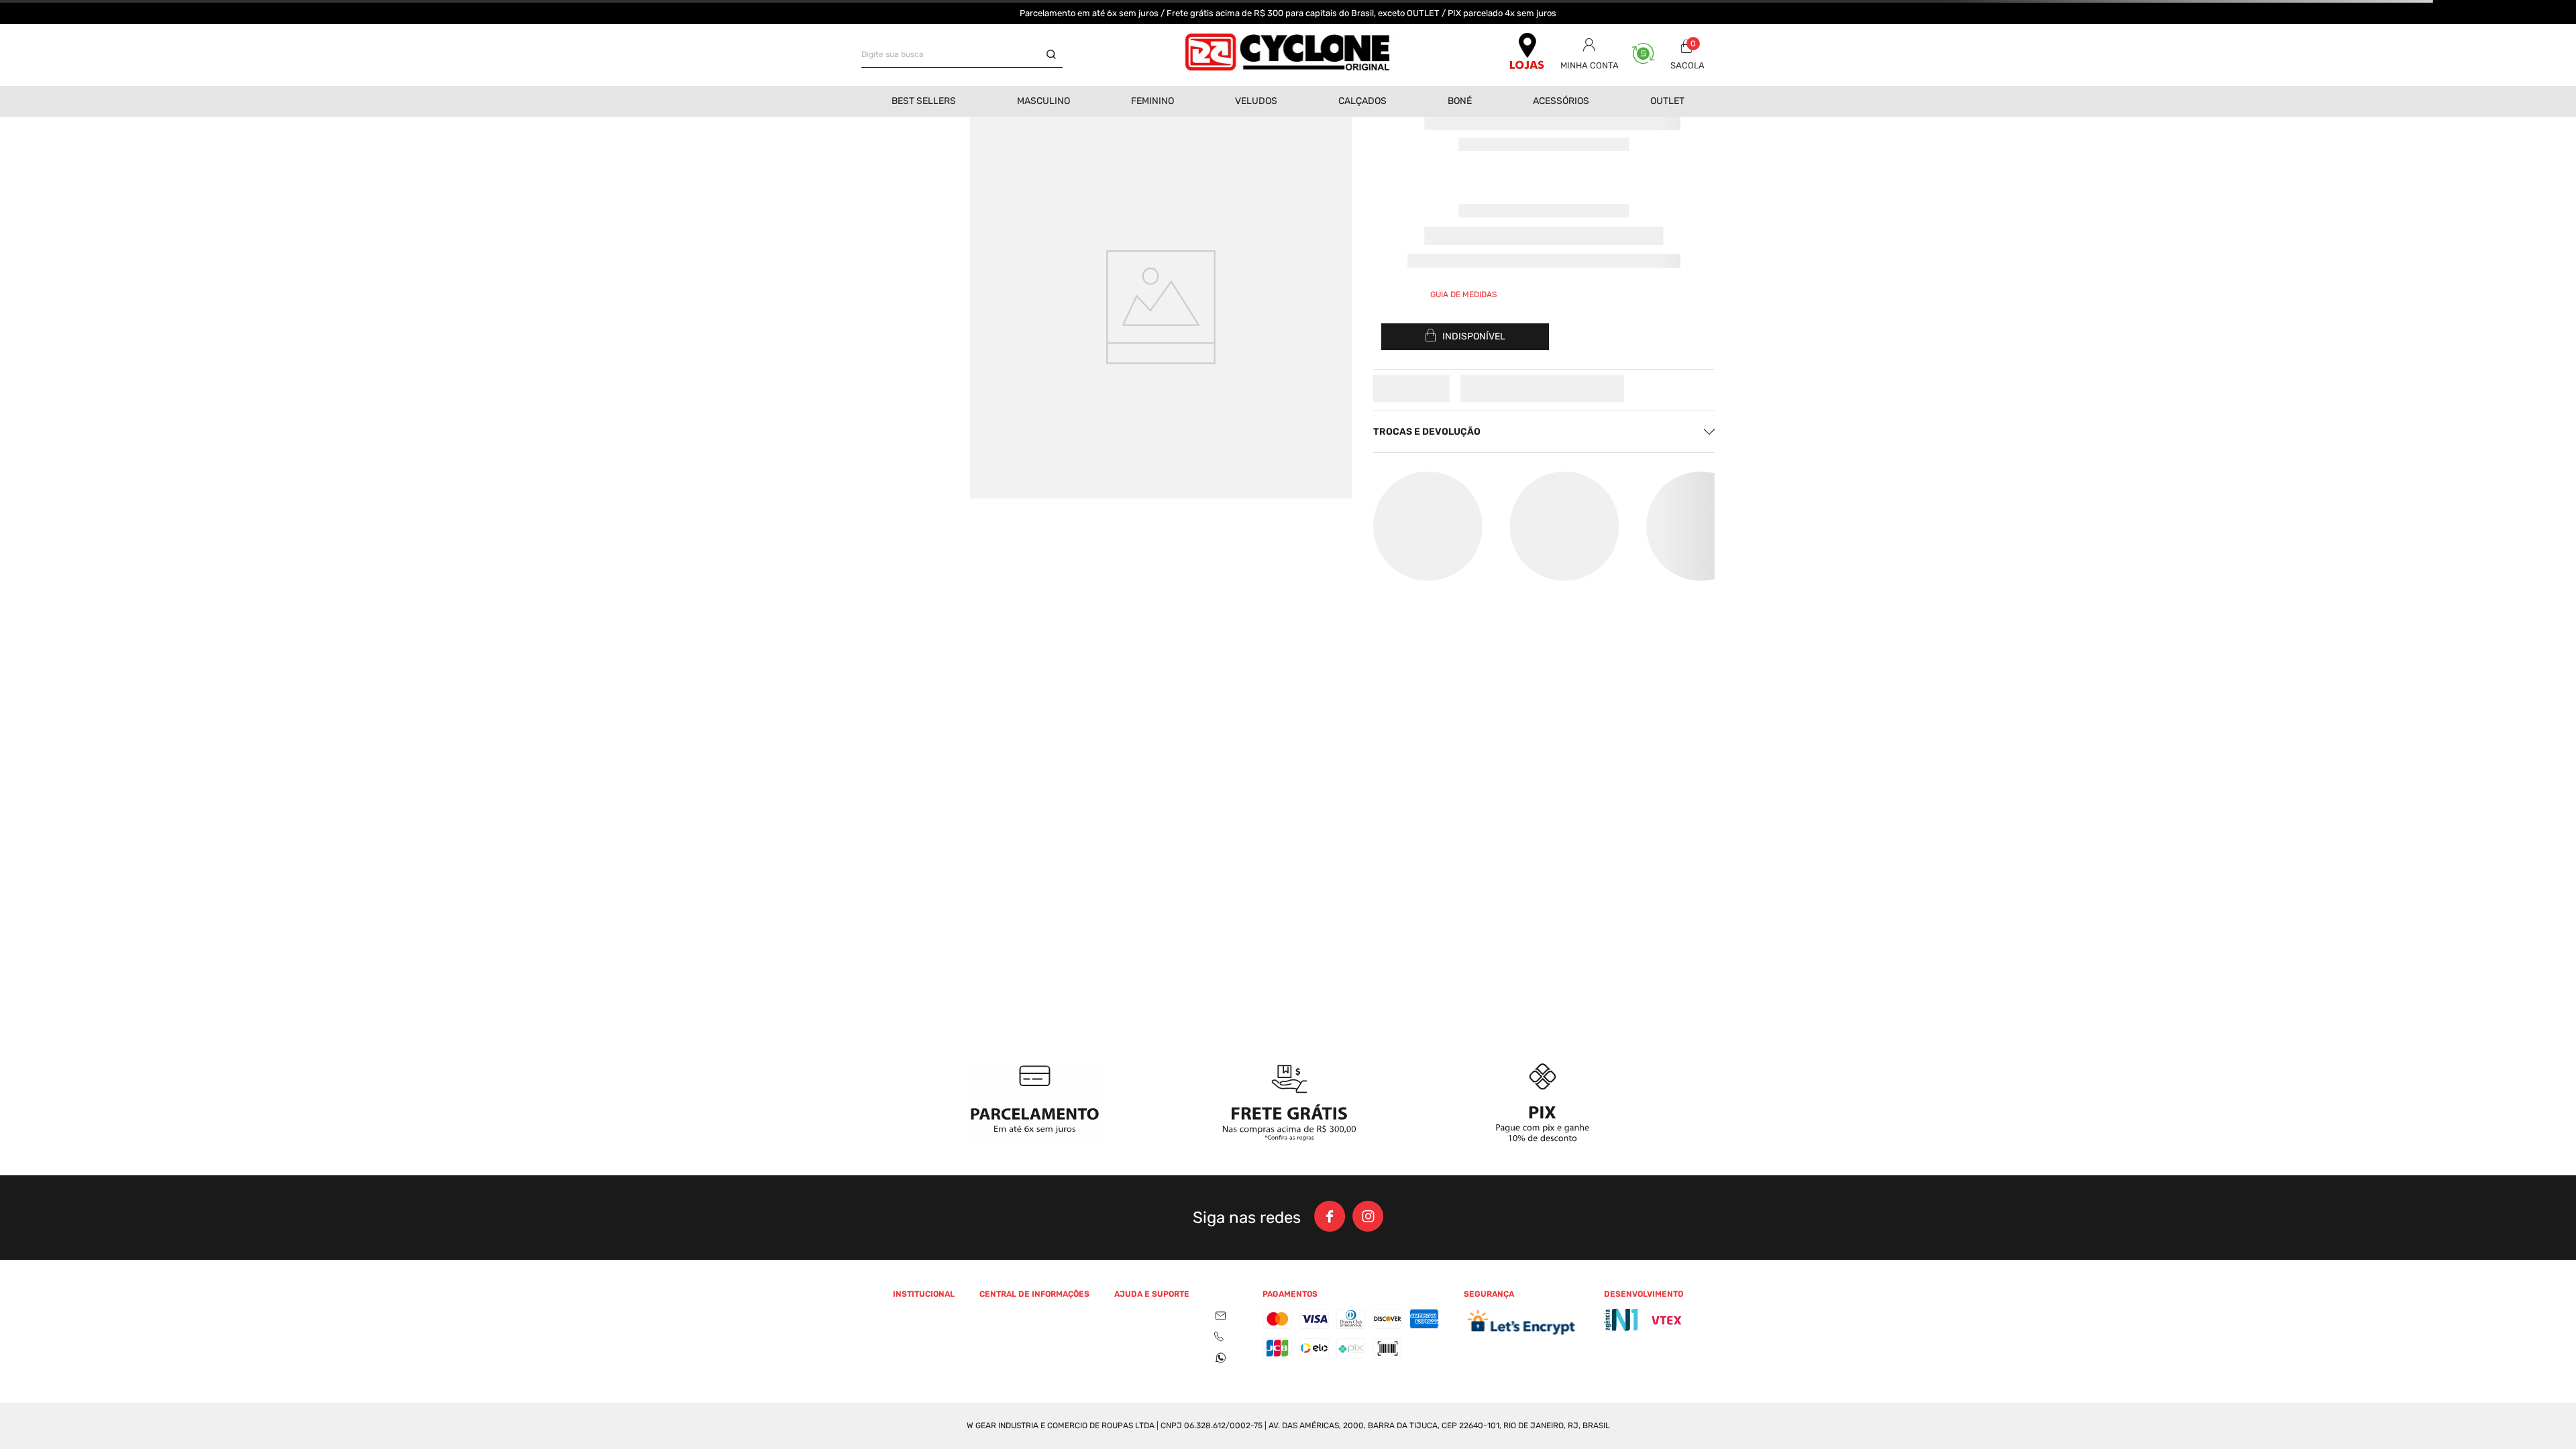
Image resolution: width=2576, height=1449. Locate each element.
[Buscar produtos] (1055, 55)
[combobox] (962, 55)
